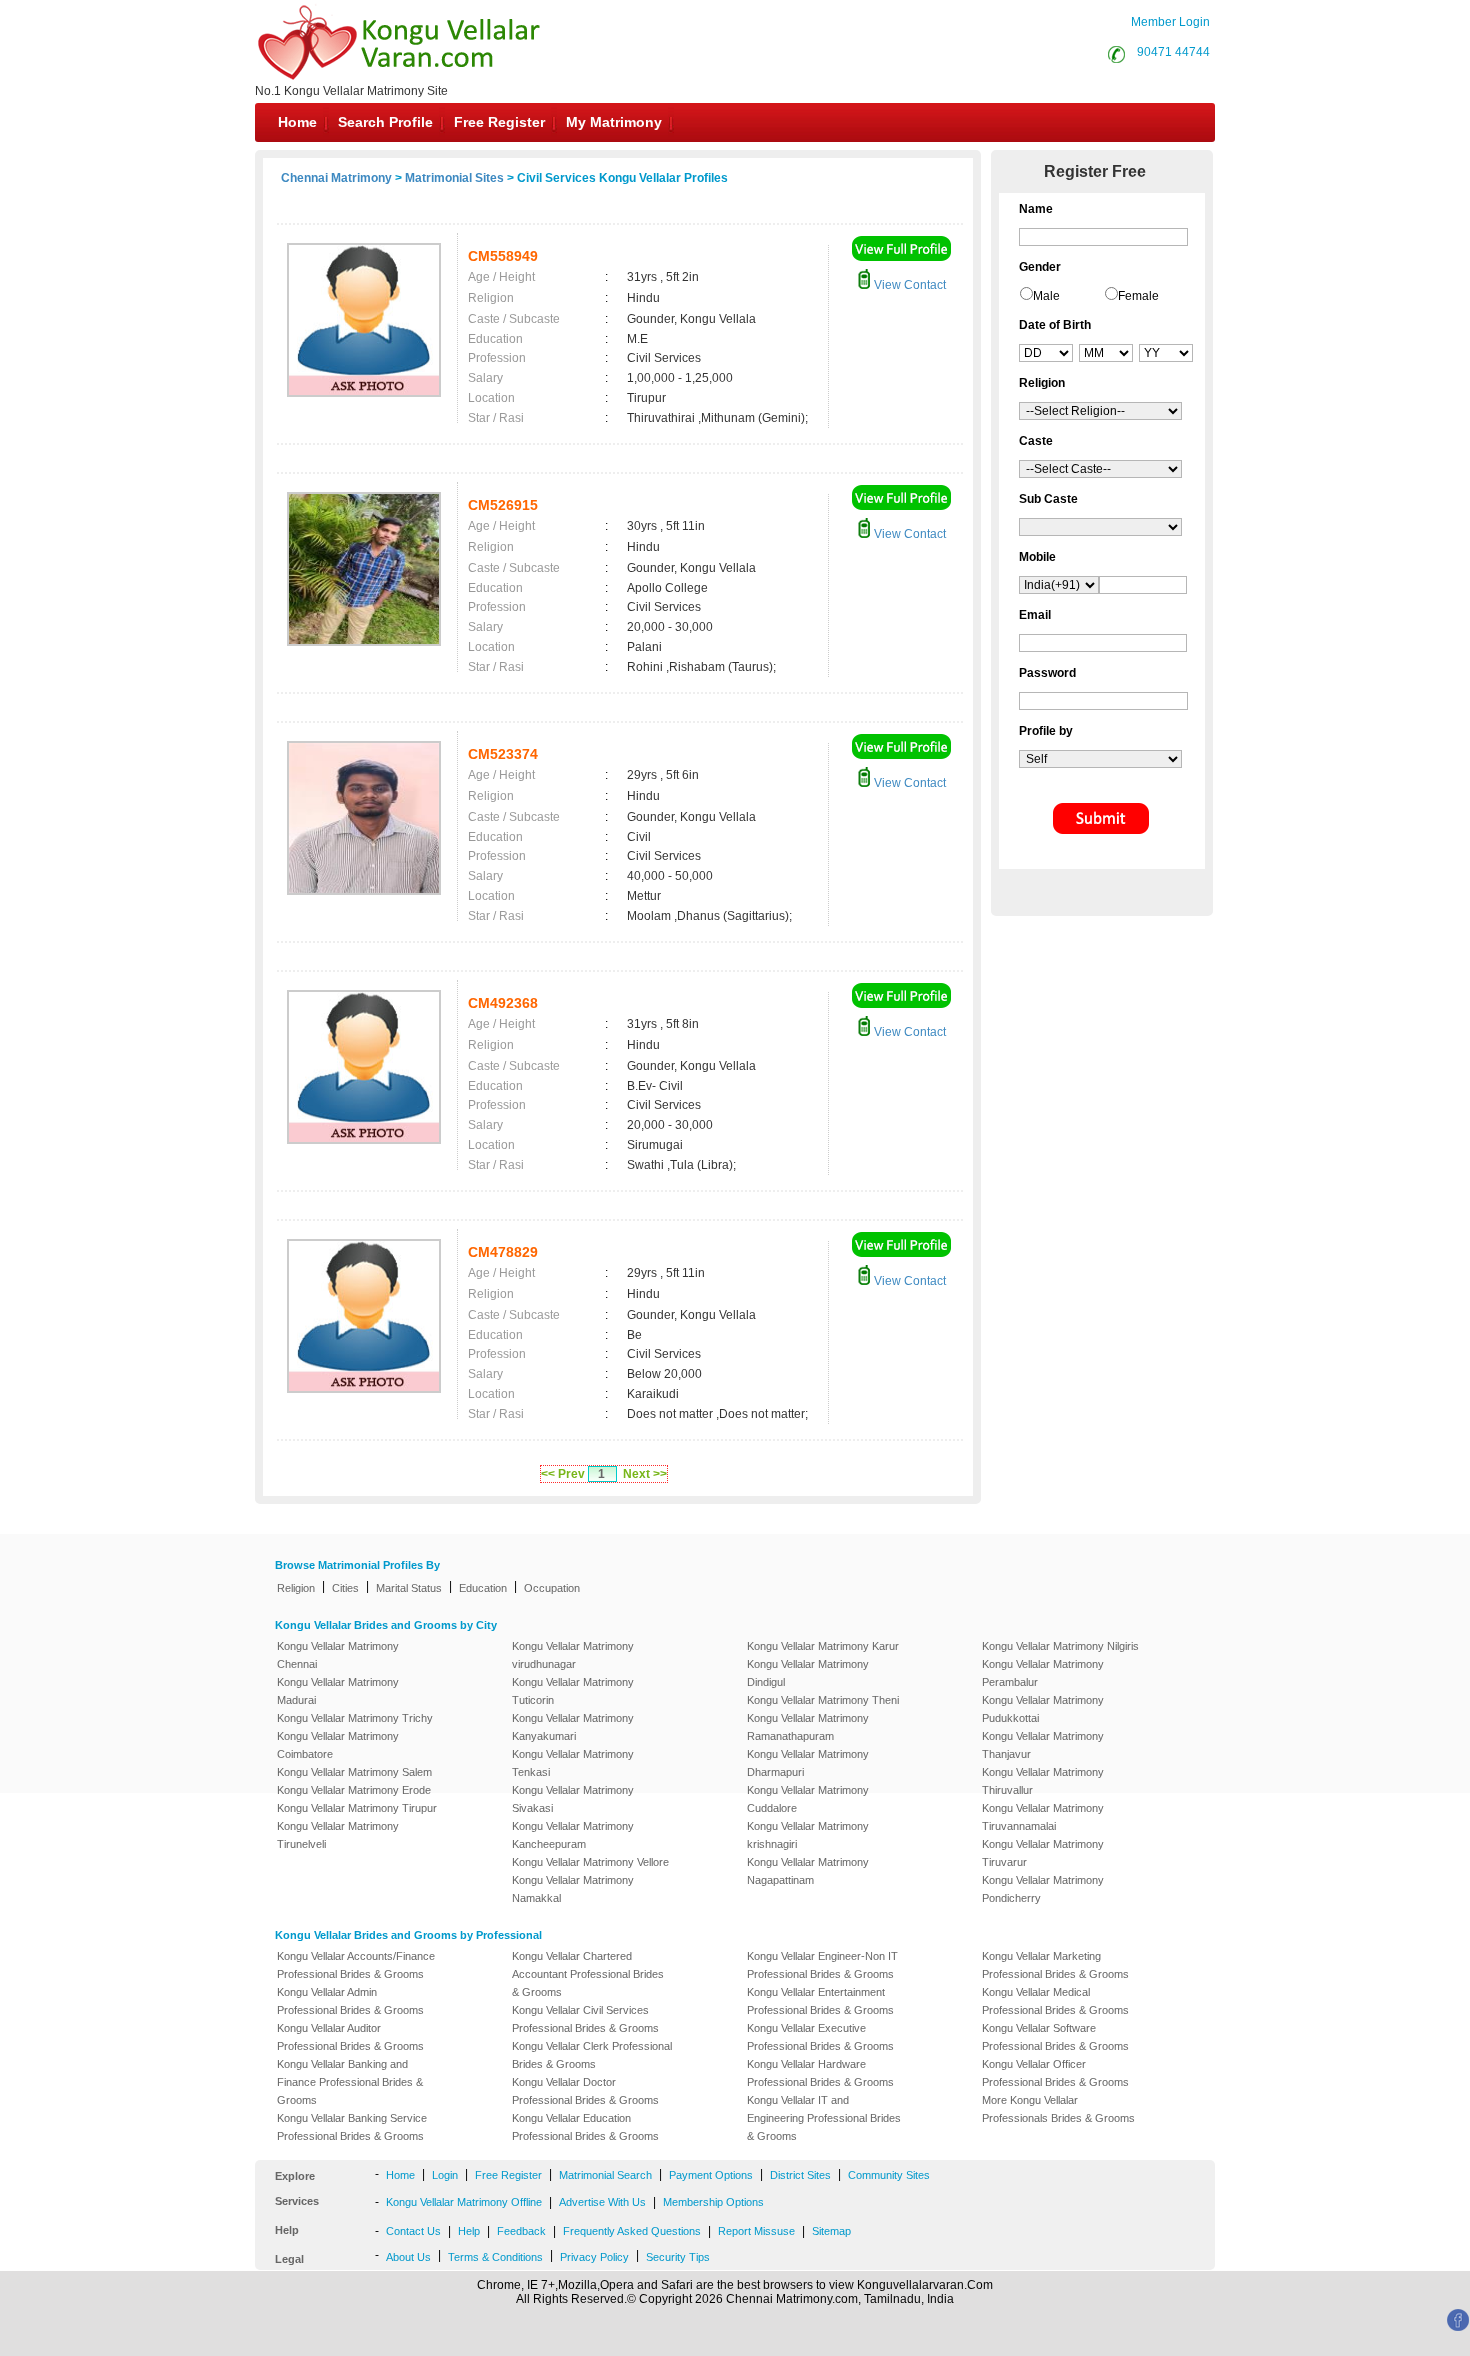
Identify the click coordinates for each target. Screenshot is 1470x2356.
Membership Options (713, 2202)
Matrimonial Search (605, 2175)
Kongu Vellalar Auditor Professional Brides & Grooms (350, 2037)
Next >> (645, 1474)
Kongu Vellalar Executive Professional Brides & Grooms (820, 2037)
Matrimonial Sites (454, 178)
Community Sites (889, 2175)
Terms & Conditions (495, 2257)
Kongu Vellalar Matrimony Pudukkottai (1043, 1709)
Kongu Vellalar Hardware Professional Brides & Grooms (820, 2073)
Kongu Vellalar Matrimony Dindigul (808, 1673)
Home (297, 122)
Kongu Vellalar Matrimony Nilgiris (1060, 1646)
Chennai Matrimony (336, 178)
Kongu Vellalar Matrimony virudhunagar (573, 1655)
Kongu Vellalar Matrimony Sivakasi (573, 1799)
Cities (345, 1588)
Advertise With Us (602, 2202)
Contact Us (413, 2231)
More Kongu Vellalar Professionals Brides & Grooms (1058, 2109)
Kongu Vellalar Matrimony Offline (464, 2202)
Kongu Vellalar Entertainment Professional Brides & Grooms (820, 2001)
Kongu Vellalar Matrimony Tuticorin (573, 1691)
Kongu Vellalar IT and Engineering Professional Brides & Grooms (824, 2118)
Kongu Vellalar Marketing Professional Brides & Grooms (1055, 1965)
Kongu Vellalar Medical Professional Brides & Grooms (1055, 2001)
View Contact (908, 285)
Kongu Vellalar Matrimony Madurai (338, 1691)
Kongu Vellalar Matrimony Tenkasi (573, 1763)
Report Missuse (756, 2231)
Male (1046, 296)
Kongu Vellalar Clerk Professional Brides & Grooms (592, 2055)
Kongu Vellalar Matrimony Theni (823, 1700)
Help (469, 2231)
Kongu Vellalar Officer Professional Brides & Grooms (1055, 2073)
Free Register (499, 122)
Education (483, 1588)
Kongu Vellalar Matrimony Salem (354, 1772)
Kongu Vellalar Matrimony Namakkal (573, 1889)
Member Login (1170, 22)
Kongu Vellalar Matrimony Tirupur (357, 1808)
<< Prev (563, 1474)
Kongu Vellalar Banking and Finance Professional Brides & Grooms (350, 2082)
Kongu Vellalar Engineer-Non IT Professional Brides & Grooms (822, 1965)
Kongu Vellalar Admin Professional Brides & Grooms (350, 2001)
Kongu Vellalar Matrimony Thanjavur (1043, 1745)
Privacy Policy (594, 2257)
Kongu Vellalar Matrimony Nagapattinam (808, 1871)
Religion (296, 1588)
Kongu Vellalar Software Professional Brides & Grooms (1055, 2037)
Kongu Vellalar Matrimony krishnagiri (808, 1835)
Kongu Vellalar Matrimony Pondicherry (1043, 1889)
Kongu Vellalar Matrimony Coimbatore (338, 1745)
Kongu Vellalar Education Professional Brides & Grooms (585, 2127)
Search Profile (385, 122)
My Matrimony (614, 122)
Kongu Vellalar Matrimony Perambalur (1043, 1673)
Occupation (552, 1588)
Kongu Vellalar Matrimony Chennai (338, 1655)
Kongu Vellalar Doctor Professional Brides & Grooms (585, 2091)
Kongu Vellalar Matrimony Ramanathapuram (808, 1727)
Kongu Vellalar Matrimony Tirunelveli (338, 1835)
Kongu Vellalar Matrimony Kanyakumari (573, 1727)
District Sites (800, 2175)
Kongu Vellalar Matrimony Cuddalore (808, 1799)
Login (445, 2175)
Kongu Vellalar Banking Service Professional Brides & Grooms (352, 2127)
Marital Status (409, 1588)
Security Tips (678, 2257)
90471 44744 (1173, 52)
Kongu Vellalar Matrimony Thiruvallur (1043, 1781)
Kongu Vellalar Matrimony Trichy (355, 1718)
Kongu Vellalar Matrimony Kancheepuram (573, 1835)
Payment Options (711, 2175)
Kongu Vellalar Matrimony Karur (823, 1646)
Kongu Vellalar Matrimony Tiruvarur (1043, 1853)
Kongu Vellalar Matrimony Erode (354, 1790)
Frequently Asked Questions (632, 2231)
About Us (408, 2257)
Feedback (521, 2231)
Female (1138, 296)
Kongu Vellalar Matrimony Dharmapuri (808, 1763)
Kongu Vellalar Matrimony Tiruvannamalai (1043, 1817)
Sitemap (831, 2231)
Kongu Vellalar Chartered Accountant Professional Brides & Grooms (588, 1974)
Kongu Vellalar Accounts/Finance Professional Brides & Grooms (356, 1965)
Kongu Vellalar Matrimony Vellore (590, 1862)
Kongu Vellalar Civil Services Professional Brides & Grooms (585, 2019)
